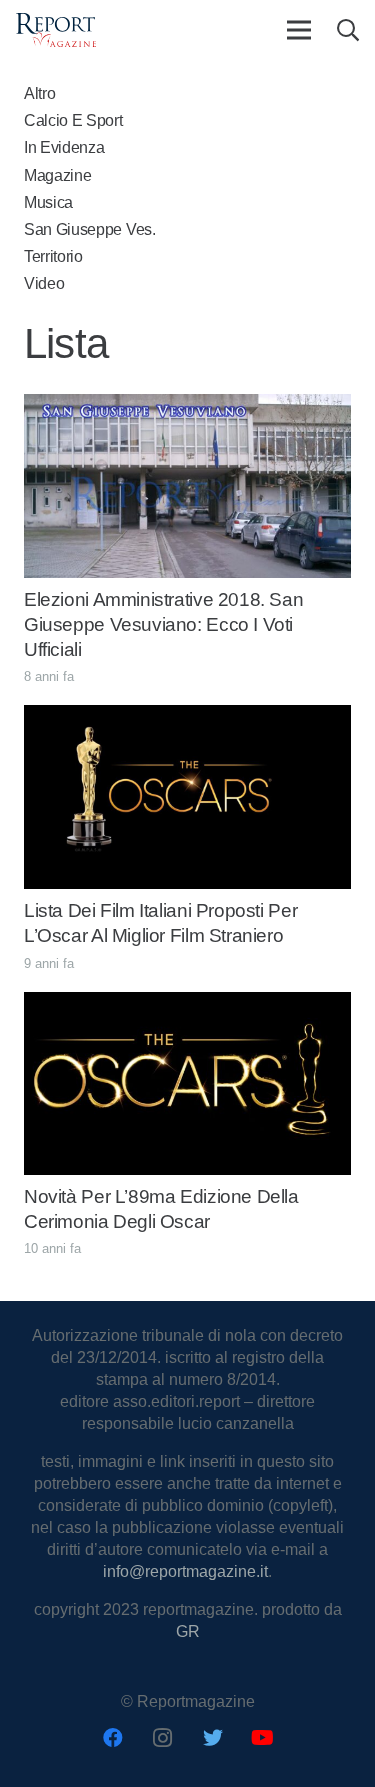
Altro (39, 93)
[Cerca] (347, 30)
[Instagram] (163, 1738)
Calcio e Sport (73, 120)
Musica (48, 202)
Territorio (53, 256)
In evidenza (64, 147)
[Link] (56, 30)
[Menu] (299, 30)
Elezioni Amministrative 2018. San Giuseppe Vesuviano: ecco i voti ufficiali (163, 624)
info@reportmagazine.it (185, 1571)
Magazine (57, 175)
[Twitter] (213, 1738)
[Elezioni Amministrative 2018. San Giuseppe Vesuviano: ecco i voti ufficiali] (187, 404)
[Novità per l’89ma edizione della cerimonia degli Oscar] (187, 1002)
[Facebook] (113, 1738)
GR (188, 1631)
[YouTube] (263, 1738)
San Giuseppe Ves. (90, 229)
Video (44, 283)
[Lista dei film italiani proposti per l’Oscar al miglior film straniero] (187, 715)
